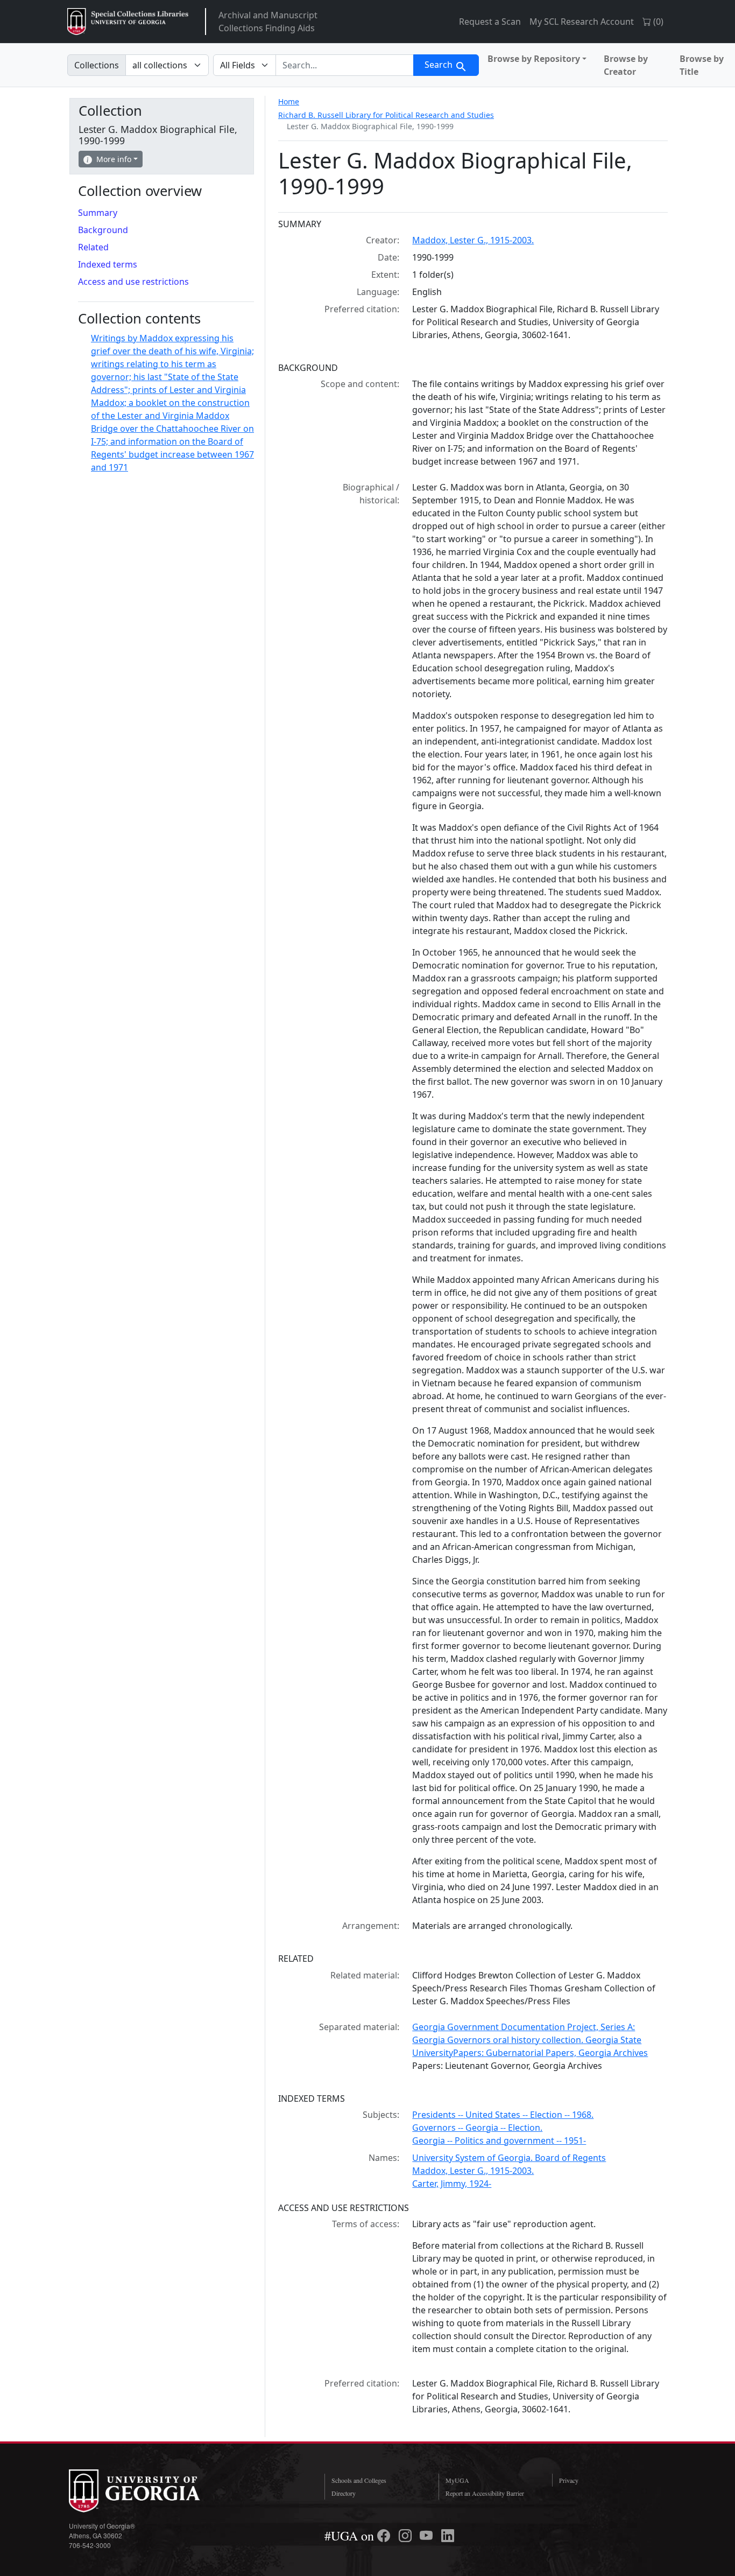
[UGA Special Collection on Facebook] (385, 2536)
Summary (98, 213)
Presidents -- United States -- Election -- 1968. (503, 2115)
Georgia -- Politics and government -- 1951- (499, 2140)
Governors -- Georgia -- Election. (477, 2128)
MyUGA (457, 2480)
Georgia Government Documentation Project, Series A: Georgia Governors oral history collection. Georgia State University (527, 2040)
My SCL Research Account (582, 22)
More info (114, 159)
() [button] (657, 22)
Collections (97, 65)
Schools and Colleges (359, 2480)
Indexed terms (108, 264)
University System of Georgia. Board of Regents (509, 2158)
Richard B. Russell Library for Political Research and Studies (386, 115)
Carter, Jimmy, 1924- (452, 2184)
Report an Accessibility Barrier (485, 2493)
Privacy (569, 2480)
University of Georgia (150, 2491)
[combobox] (345, 65)
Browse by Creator (626, 65)
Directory (344, 2493)
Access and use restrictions (133, 282)
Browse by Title (702, 65)
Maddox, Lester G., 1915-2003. (473, 240)
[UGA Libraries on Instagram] (407, 2536)
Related (93, 247)
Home (289, 101)
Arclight (128, 22)
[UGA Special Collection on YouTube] (428, 2536)
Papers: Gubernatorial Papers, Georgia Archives (550, 2053)
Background (103, 230)
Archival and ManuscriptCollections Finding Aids (268, 22)
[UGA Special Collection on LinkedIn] (448, 2536)
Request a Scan (490, 22)
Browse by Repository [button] (534, 59)
